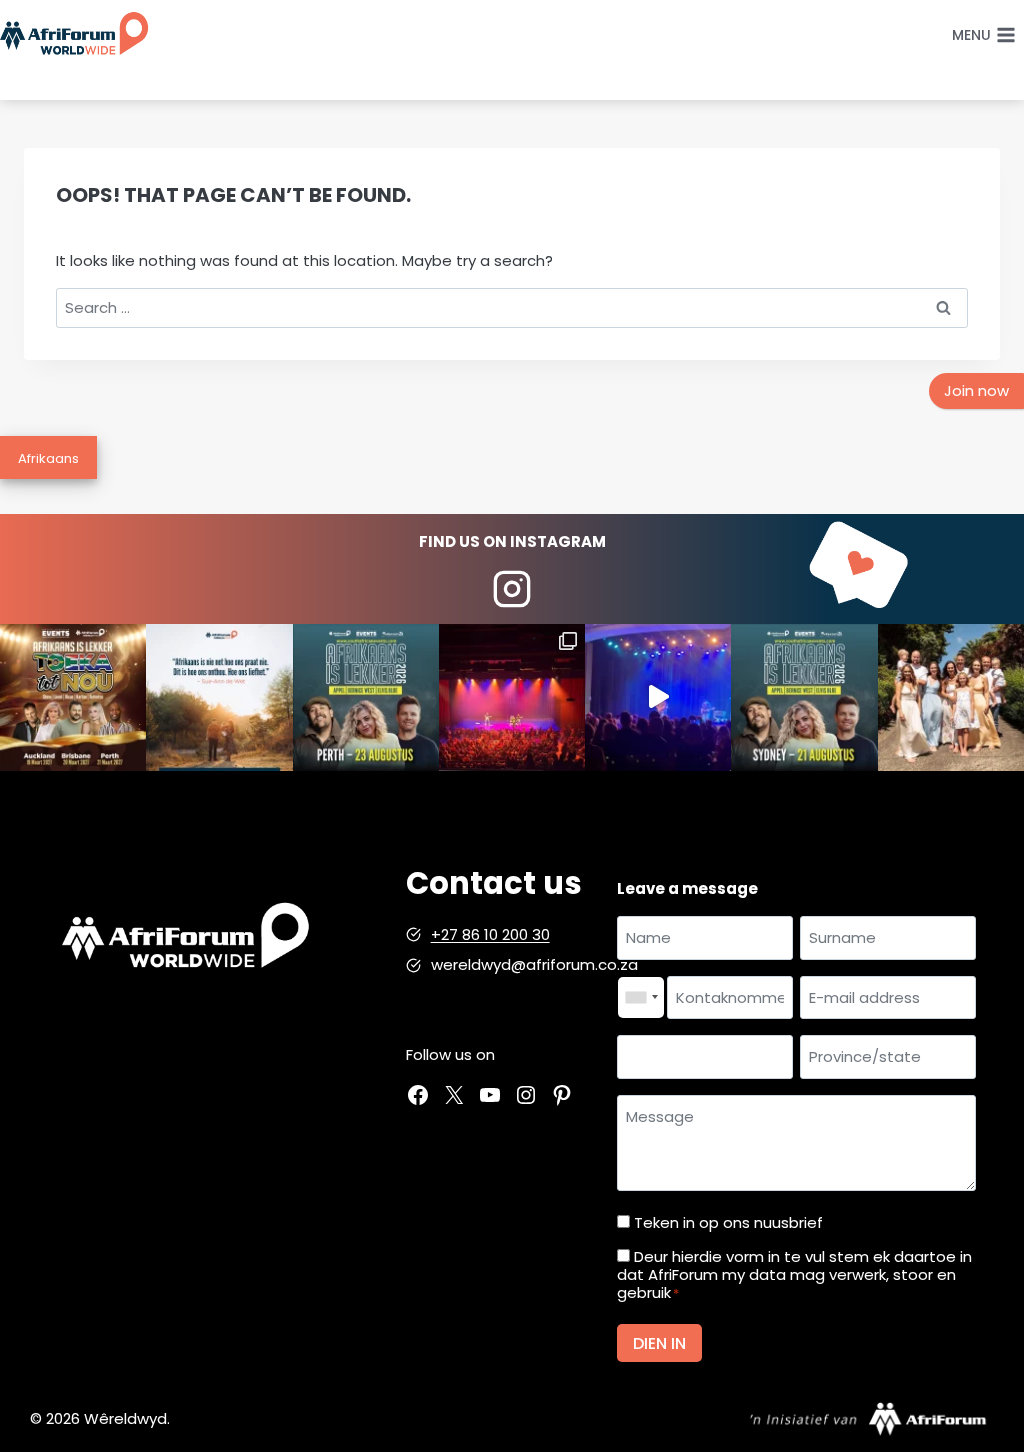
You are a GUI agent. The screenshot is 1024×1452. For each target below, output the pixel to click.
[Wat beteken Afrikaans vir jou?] (219, 697)
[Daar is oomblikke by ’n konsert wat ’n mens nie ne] (658, 697)
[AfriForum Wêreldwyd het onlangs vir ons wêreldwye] (951, 697)
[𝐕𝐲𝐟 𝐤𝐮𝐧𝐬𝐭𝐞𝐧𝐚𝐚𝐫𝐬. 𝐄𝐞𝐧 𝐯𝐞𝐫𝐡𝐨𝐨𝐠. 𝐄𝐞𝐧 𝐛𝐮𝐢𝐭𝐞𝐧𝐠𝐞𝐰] (73, 697)
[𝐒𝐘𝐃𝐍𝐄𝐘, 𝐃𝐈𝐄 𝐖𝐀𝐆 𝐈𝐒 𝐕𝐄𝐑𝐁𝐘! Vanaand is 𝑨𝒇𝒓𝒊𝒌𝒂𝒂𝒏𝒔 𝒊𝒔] (804, 697)
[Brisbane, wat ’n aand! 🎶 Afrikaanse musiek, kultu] (512, 697)
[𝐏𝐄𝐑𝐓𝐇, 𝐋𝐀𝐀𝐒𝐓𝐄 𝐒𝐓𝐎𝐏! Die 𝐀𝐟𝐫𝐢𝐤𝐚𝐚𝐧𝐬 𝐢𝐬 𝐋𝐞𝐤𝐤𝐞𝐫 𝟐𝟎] (366, 697)
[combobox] (641, 998)
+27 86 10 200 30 (490, 934)
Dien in (659, 1343)
